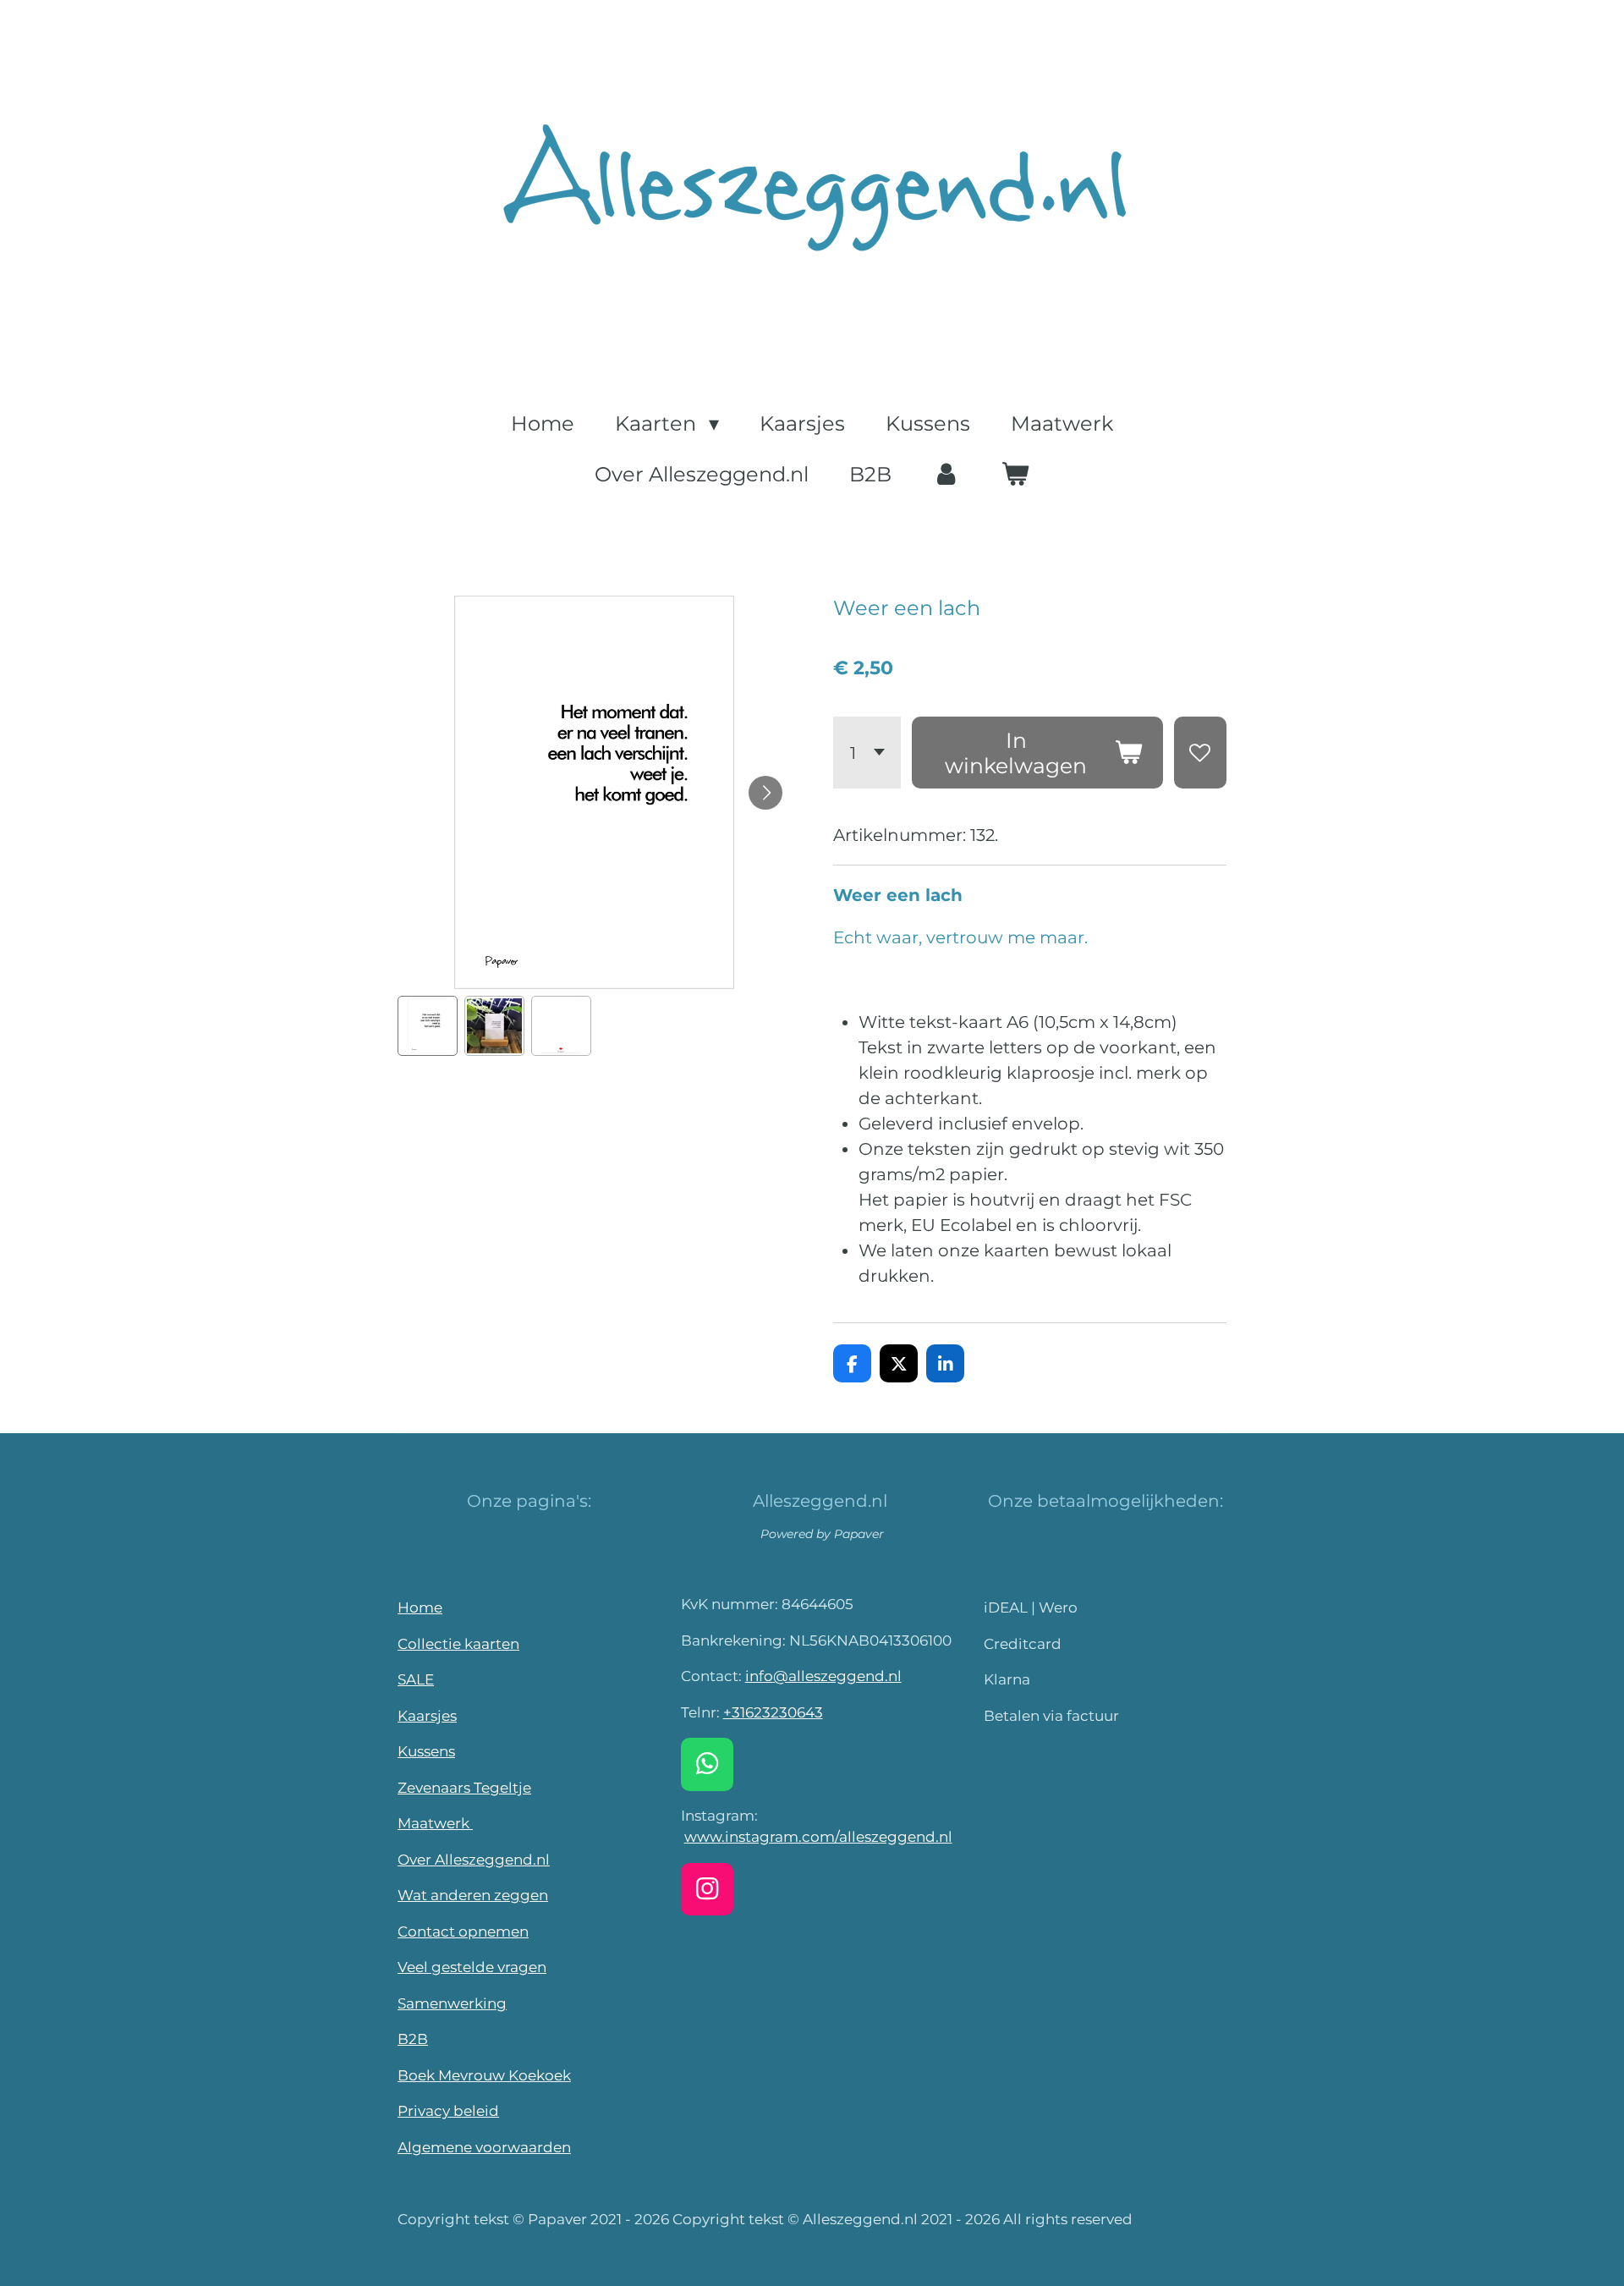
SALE (416, 1679)
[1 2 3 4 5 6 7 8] (867, 753)
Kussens (426, 1751)
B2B (413, 2039)
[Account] (946, 475)
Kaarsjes (427, 1716)
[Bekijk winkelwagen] (1016, 475)
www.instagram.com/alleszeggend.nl (818, 1837)
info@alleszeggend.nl (823, 1676)
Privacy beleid (448, 2111)
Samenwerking (452, 2003)
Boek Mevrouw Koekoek (484, 2075)
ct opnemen (485, 1932)
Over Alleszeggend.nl (474, 1860)
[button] (428, 1026)
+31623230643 (773, 1712)
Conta (419, 1932)
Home (420, 1607)
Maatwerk (435, 1823)
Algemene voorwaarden (484, 2147)
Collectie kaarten (458, 1644)
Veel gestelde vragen (472, 1967)
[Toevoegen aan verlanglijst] (1201, 753)
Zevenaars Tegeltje (464, 1788)
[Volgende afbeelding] (765, 793)
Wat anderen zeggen (473, 1895)
